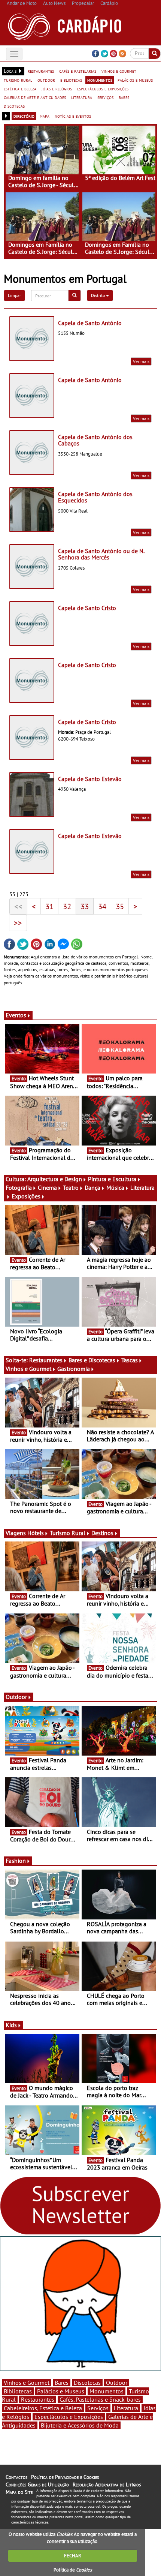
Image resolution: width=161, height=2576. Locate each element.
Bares (62, 2383)
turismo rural (18, 80)
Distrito (98, 295)
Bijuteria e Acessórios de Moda (80, 2425)
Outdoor (16, 1697)
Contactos (16, 2477)
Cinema (47, 1188)
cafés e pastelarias (78, 71)
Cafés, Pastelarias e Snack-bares (100, 2399)
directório (24, 116)
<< (18, 906)
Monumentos (107, 2391)
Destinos (102, 1533)
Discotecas (87, 2383)
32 (67, 906)
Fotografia (19, 1188)
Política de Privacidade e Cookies (65, 2477)
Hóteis (36, 1533)
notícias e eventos (73, 116)
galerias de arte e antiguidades (35, 97)
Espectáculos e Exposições (69, 2417)
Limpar (14, 295)
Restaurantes (46, 1360)
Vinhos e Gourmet (28, 1369)
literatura (82, 97)
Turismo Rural (68, 1533)
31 (49, 906)
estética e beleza (20, 88)
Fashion (16, 1861)
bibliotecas (71, 80)
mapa (45, 116)
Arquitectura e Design (55, 1179)
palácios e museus (135, 80)
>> (18, 923)
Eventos (16, 1015)
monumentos (100, 80)
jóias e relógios (57, 88)
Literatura (126, 2408)
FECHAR (73, 2556)
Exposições (26, 1196)
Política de (73, 2570)
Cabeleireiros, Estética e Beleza (43, 2408)
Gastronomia (74, 1369)
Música (115, 1188)
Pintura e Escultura (112, 1179)
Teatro (71, 1188)
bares (124, 97)
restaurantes (41, 71)
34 (102, 906)
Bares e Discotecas (92, 1360)
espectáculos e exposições (103, 88)
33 (85, 906)
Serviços (98, 2408)
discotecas (14, 106)
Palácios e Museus (61, 2391)
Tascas (130, 1360)
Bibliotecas (18, 2391)
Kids (11, 2025)
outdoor (46, 80)
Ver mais (141, 361)
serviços (105, 97)
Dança (92, 1188)
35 (120, 906)
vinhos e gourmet (119, 71)
